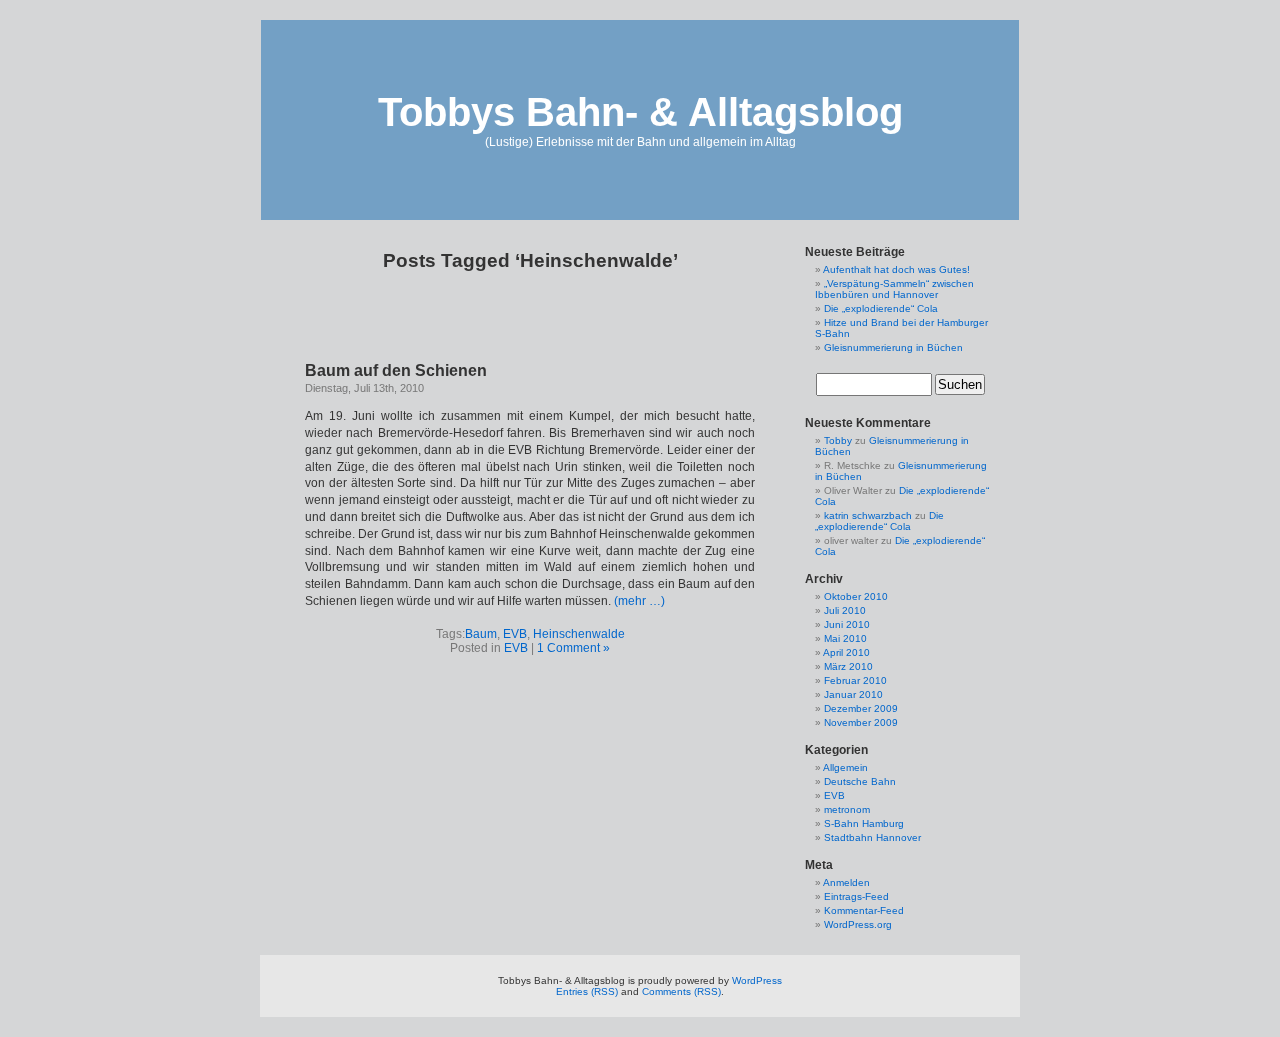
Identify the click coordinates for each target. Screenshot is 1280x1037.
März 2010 (848, 666)
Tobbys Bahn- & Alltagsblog (640, 112)
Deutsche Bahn (860, 781)
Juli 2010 (845, 610)
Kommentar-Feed (864, 910)
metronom (847, 809)
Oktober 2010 (856, 596)
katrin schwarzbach (868, 515)
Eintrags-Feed (856, 896)
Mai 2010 (845, 638)
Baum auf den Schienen (396, 370)
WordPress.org (858, 924)
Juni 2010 (847, 624)
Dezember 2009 (861, 708)
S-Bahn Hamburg (864, 823)
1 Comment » (573, 648)
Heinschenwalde (579, 634)
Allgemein (845, 767)
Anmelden (846, 882)
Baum (481, 634)
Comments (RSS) (681, 991)
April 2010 (846, 652)
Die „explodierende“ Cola (881, 308)
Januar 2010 (853, 694)
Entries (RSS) (587, 991)
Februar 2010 (855, 680)
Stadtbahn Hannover (872, 837)
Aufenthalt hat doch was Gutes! (896, 269)
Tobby (838, 440)
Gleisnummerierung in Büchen (893, 347)
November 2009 (861, 722)
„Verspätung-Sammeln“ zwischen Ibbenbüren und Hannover (894, 289)
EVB (515, 634)
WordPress (757, 980)
